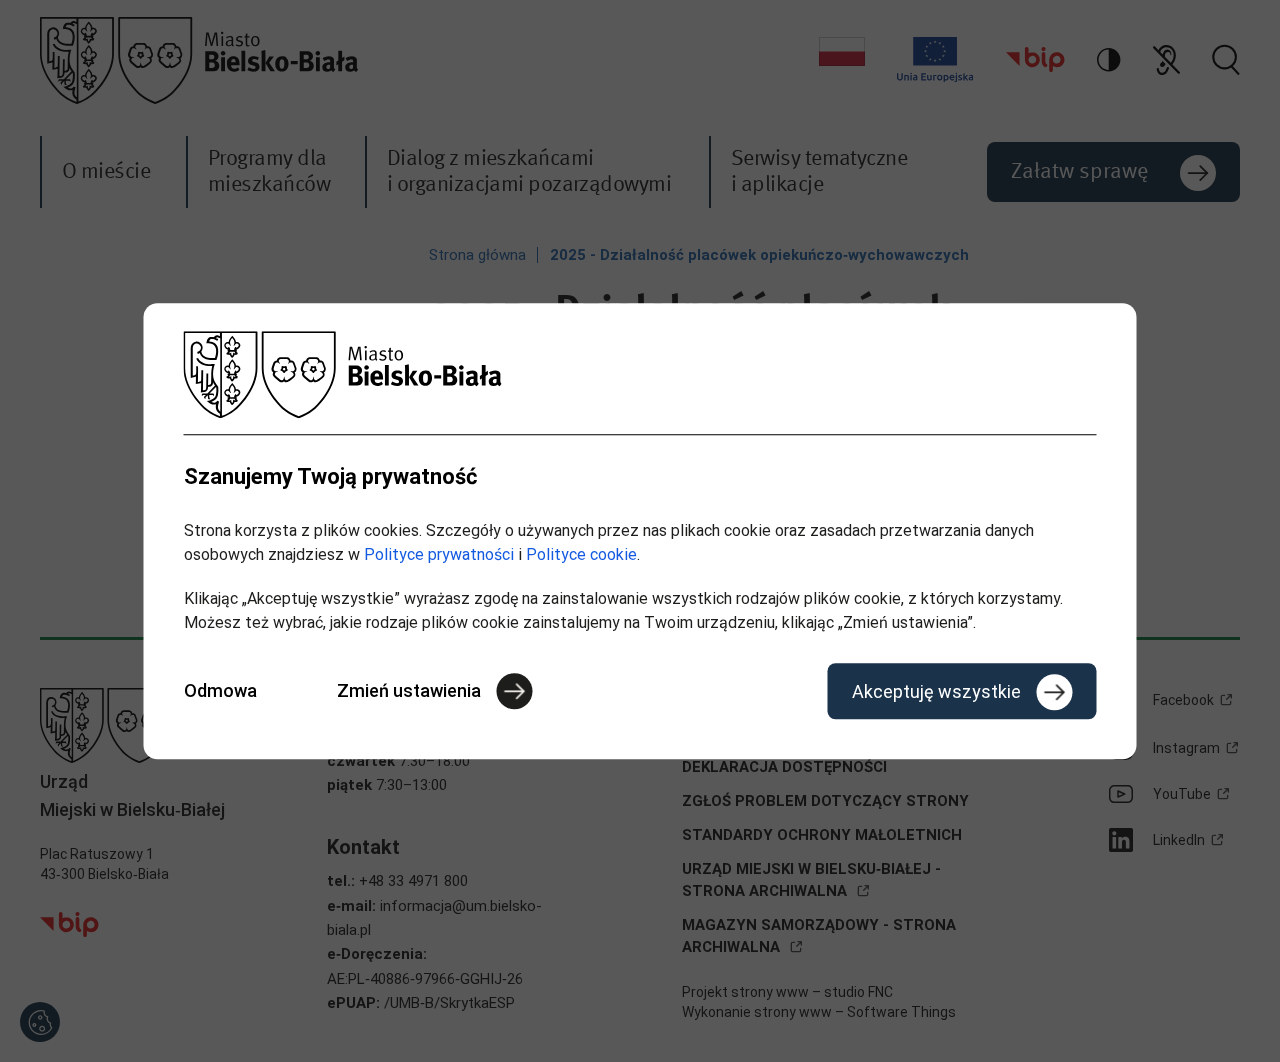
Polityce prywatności (439, 554)
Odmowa (220, 690)
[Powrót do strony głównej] (640, 374)
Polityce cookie (581, 554)
